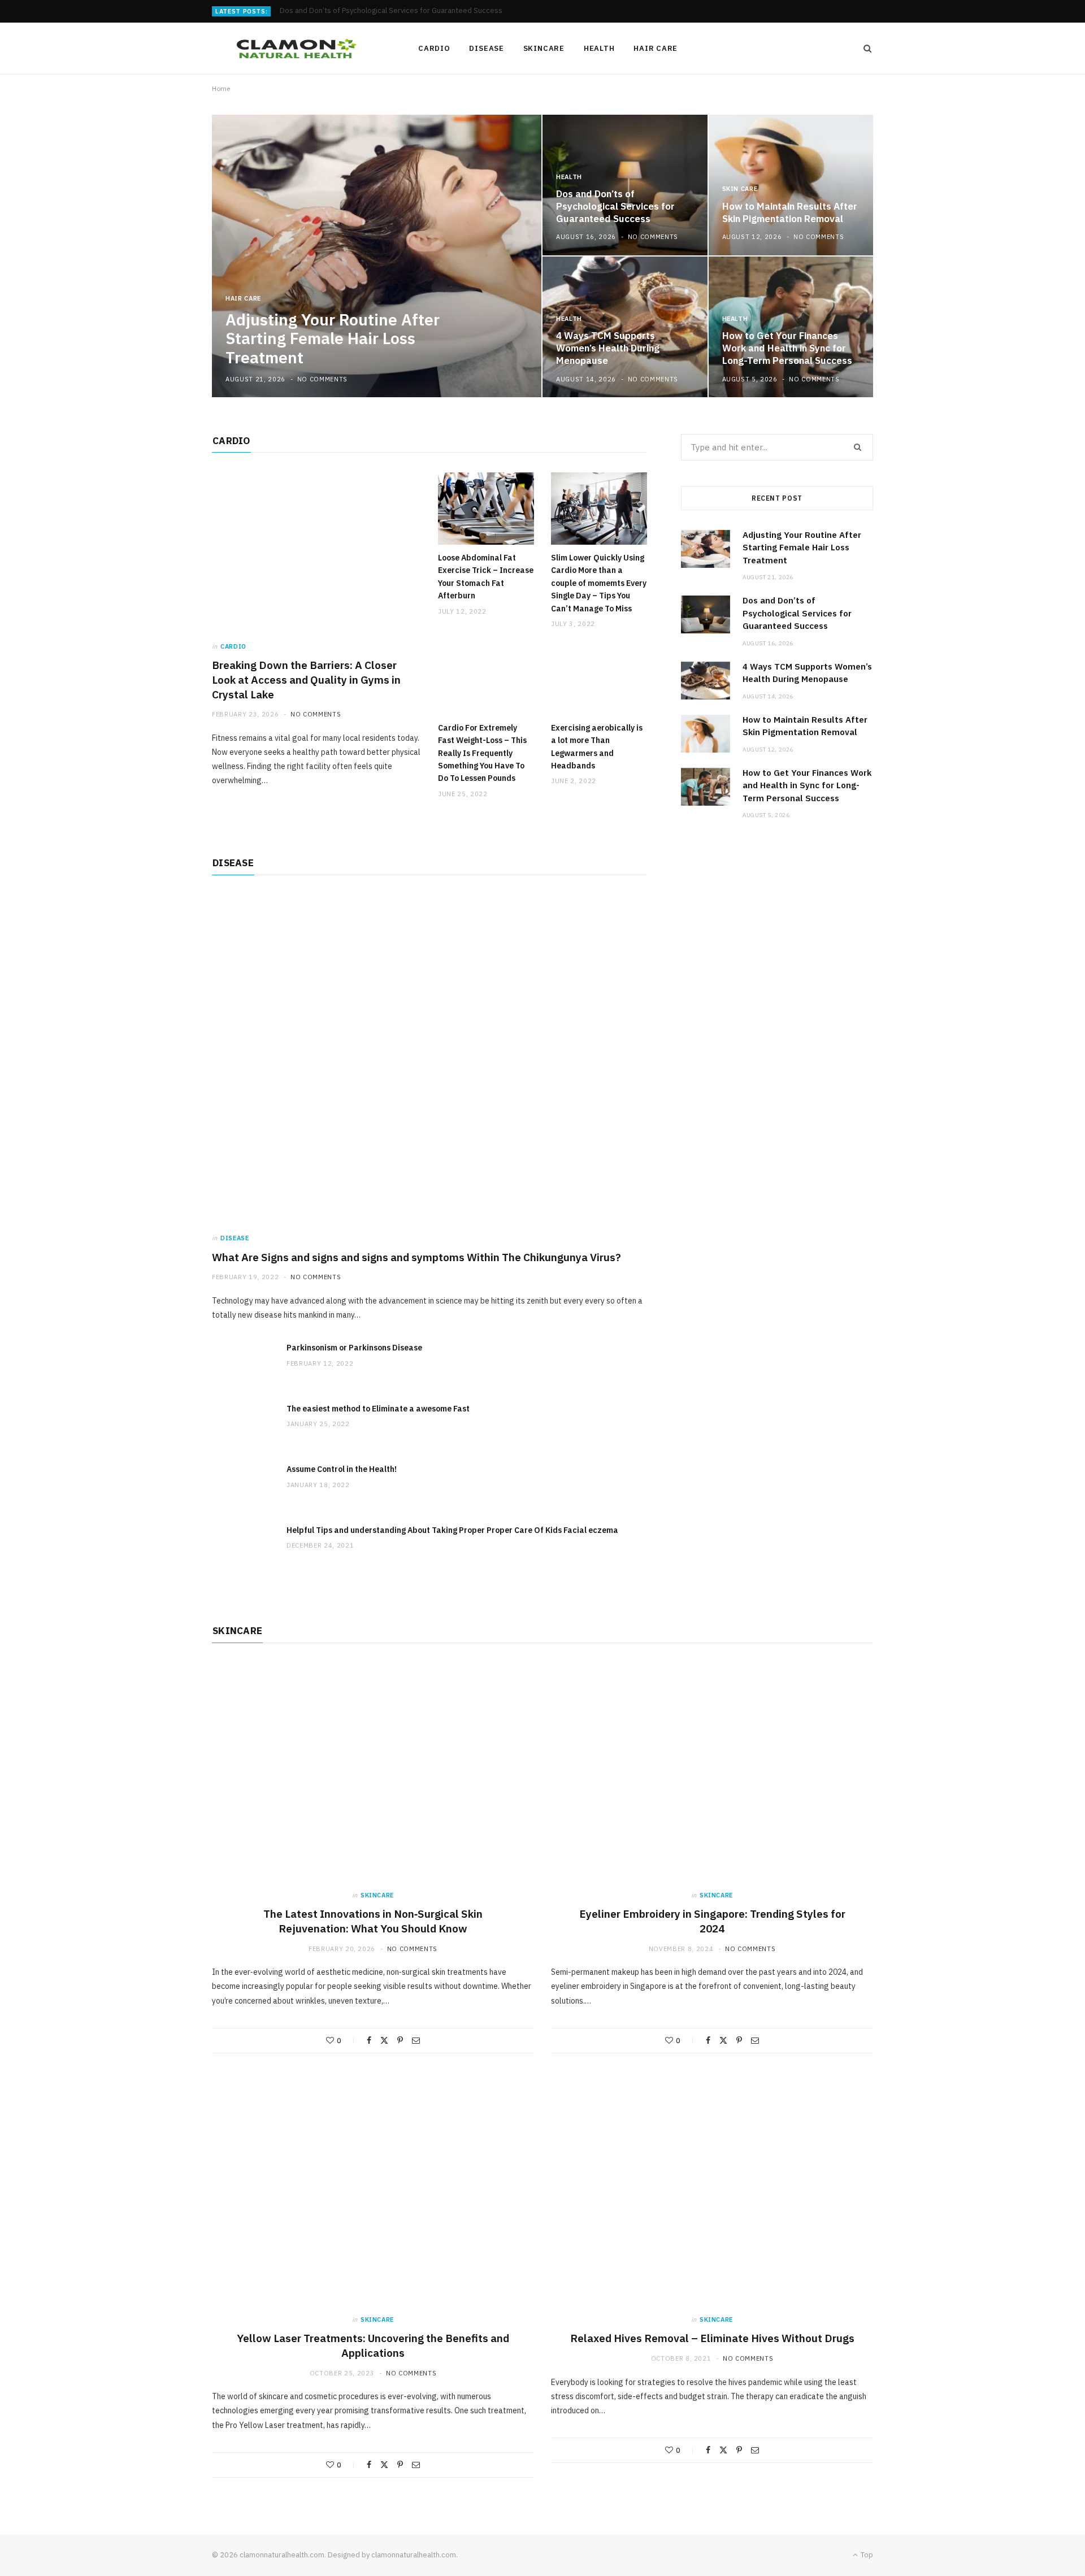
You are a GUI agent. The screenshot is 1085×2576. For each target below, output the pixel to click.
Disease (486, 48)
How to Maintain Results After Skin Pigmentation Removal (790, 212)
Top (866, 2555)
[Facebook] (369, 2040)
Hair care (656, 48)
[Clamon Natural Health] (297, 49)
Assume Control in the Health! (342, 1469)
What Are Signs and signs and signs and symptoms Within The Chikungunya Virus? (416, 1257)
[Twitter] (384, 2040)
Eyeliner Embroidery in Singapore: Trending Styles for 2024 (712, 1921)
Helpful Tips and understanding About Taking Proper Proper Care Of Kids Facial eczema (452, 1530)
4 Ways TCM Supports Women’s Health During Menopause (608, 348)
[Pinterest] (400, 2040)
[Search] (864, 49)
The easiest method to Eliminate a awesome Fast (378, 1409)
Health (599, 48)
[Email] (416, 2040)
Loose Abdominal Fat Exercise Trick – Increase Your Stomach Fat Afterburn (486, 577)
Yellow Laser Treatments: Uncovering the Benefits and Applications (373, 2345)
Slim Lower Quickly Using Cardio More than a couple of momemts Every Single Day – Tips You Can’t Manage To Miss (599, 583)
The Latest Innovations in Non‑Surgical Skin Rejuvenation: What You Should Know (373, 1921)
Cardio (434, 48)
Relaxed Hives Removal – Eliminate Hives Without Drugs (712, 2338)
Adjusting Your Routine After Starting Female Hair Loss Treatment (333, 338)
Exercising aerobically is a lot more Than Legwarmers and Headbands (597, 747)
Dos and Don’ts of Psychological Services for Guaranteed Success (391, 11)
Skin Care (740, 189)
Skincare (544, 48)
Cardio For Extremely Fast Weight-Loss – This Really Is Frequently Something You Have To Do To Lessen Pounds (482, 753)
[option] (542, 256)
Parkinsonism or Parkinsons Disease (354, 1348)
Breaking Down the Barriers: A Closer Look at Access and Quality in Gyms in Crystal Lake (306, 679)
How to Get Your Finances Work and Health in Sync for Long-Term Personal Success (787, 348)
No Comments (322, 379)
